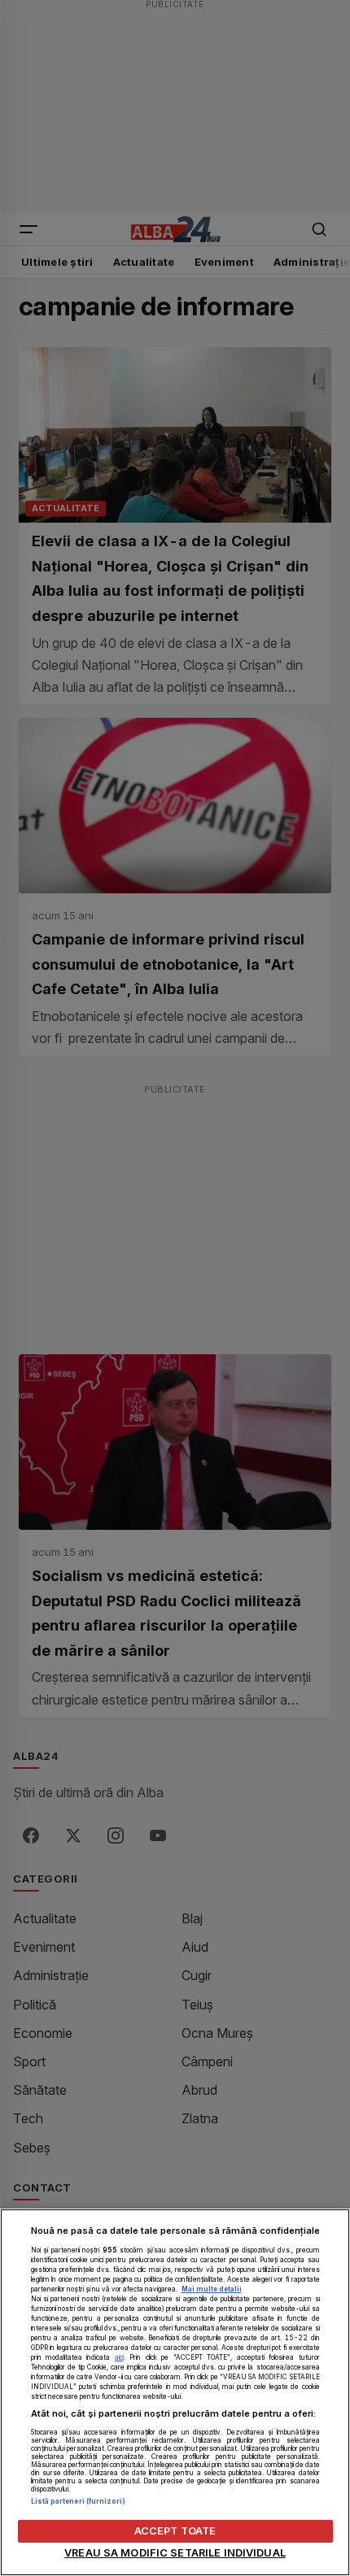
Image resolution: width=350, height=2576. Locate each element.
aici (119, 2357)
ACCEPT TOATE (175, 2531)
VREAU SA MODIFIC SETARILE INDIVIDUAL (175, 2553)
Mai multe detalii (212, 2289)
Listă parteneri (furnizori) (78, 2501)
